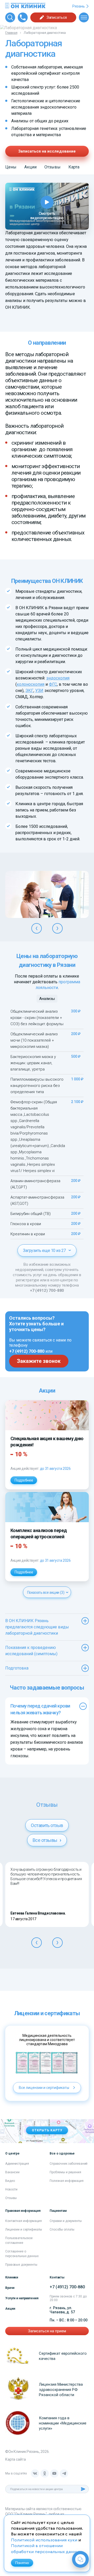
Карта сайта (15, 2459)
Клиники (12, 2277)
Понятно (22, 2563)
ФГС (53, 684)
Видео (10, 2181)
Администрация (17, 2164)
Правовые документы (21, 2265)
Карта (74, 167)
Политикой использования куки (44, 2540)
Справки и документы (66, 2221)
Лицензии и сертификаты (24, 2229)
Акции (30, 167)
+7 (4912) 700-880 (47, 1290)
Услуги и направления (22, 2298)
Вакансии (12, 2172)
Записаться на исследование (47, 151)
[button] (37, 928)
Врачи (10, 2288)
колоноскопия (31, 684)
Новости (11, 2189)
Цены (11, 167)
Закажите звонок (39, 1361)
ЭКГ (29, 691)
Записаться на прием (47, 2331)
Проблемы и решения (65, 2172)
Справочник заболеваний (69, 2164)
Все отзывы (45, 1840)
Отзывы (52, 167)
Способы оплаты (62, 2229)
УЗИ (39, 691)
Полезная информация (67, 2181)
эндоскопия (58, 678)
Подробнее (24, 1480)
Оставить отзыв (47, 1825)
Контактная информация (23, 2221)
